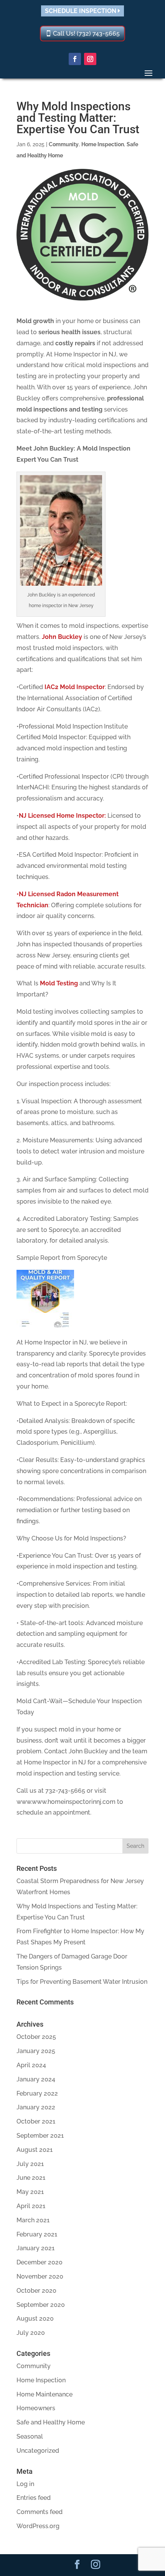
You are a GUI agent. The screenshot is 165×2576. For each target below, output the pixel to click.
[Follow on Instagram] (90, 59)
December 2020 (40, 2262)
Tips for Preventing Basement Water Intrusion (82, 1982)
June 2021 (31, 2178)
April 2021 (31, 2206)
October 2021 (36, 2121)
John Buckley (63, 637)
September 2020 (41, 2305)
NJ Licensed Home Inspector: (62, 816)
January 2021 (35, 2248)
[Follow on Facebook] (75, 59)
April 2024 (31, 2065)
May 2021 (30, 2192)
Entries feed (34, 2498)
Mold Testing (59, 983)
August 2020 (35, 2319)
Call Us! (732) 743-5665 (86, 33)
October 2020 (36, 2291)
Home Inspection (103, 144)
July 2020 (31, 2333)
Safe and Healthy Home (51, 2422)
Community (64, 144)
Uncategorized (38, 2451)
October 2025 (36, 2037)
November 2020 (40, 2276)
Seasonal (30, 2436)
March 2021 (33, 2220)
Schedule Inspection (81, 11)
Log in (25, 2484)
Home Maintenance (45, 2394)
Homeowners (36, 2408)
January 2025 (36, 2051)
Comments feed (40, 2512)
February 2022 (37, 2093)
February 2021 (37, 2234)
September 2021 (40, 2136)
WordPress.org (38, 2526)
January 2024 (36, 2079)
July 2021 (30, 2164)
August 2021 (35, 2150)
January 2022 (36, 2107)
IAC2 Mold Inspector (75, 687)
